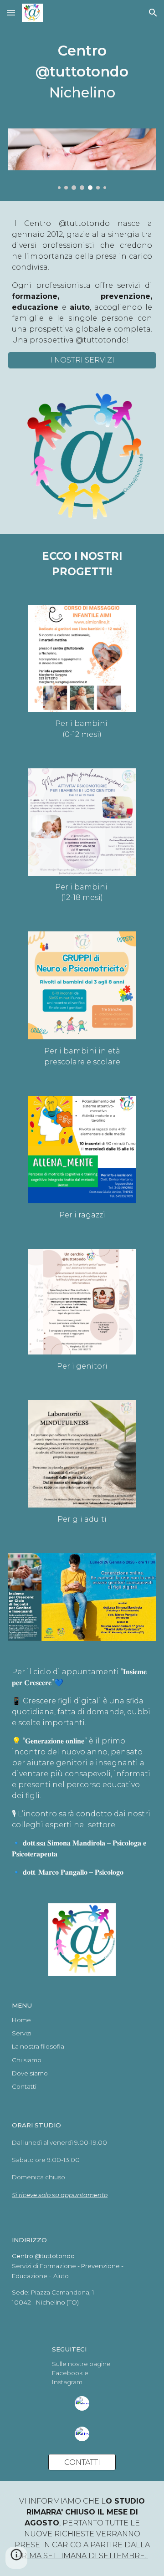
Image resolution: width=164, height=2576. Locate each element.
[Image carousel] (82, 159)
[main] (82, 72)
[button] (11, 13)
